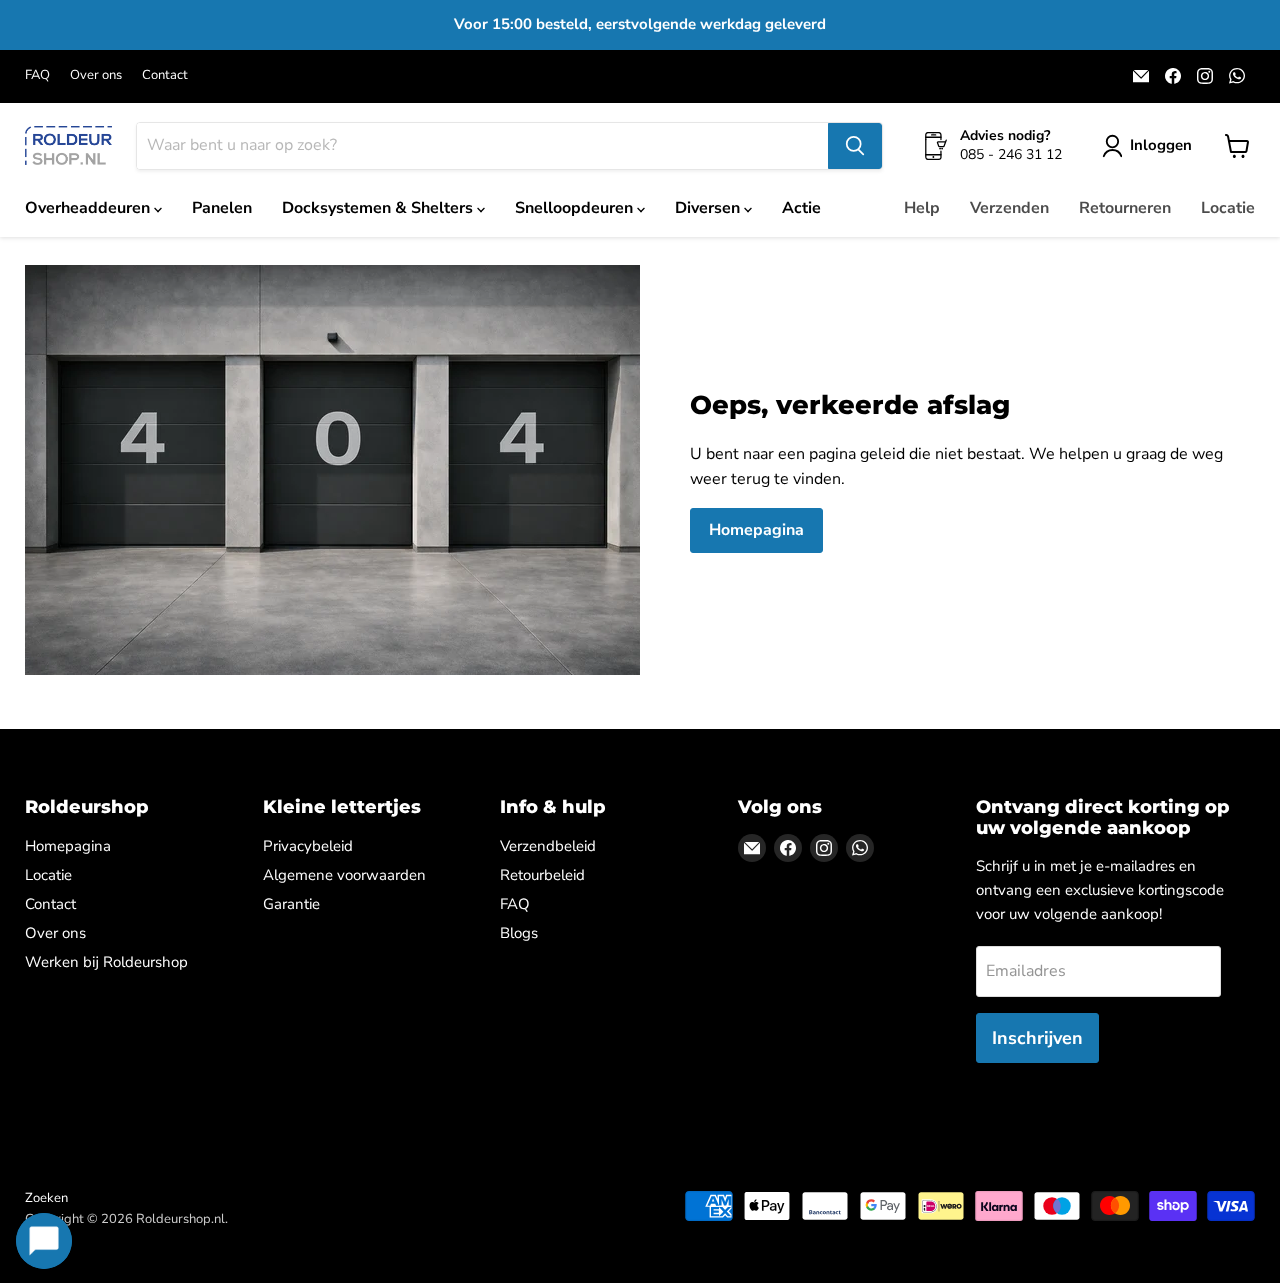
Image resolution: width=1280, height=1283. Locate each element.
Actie (801, 208)
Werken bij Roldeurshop (106, 962)
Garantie (291, 904)
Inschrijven (1037, 1038)
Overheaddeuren (89, 208)
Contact (165, 75)
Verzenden (1009, 208)
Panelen (222, 208)
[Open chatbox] (44, 1241)
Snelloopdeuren (576, 208)
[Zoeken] (855, 146)
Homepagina (756, 530)
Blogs (519, 933)
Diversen (709, 208)
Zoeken (46, 1198)
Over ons (96, 75)
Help (922, 208)
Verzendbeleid (548, 846)
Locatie (1228, 208)
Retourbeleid (542, 875)
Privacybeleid (308, 846)
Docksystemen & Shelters (379, 208)
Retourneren (1125, 208)
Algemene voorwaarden (344, 875)
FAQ (37, 75)
